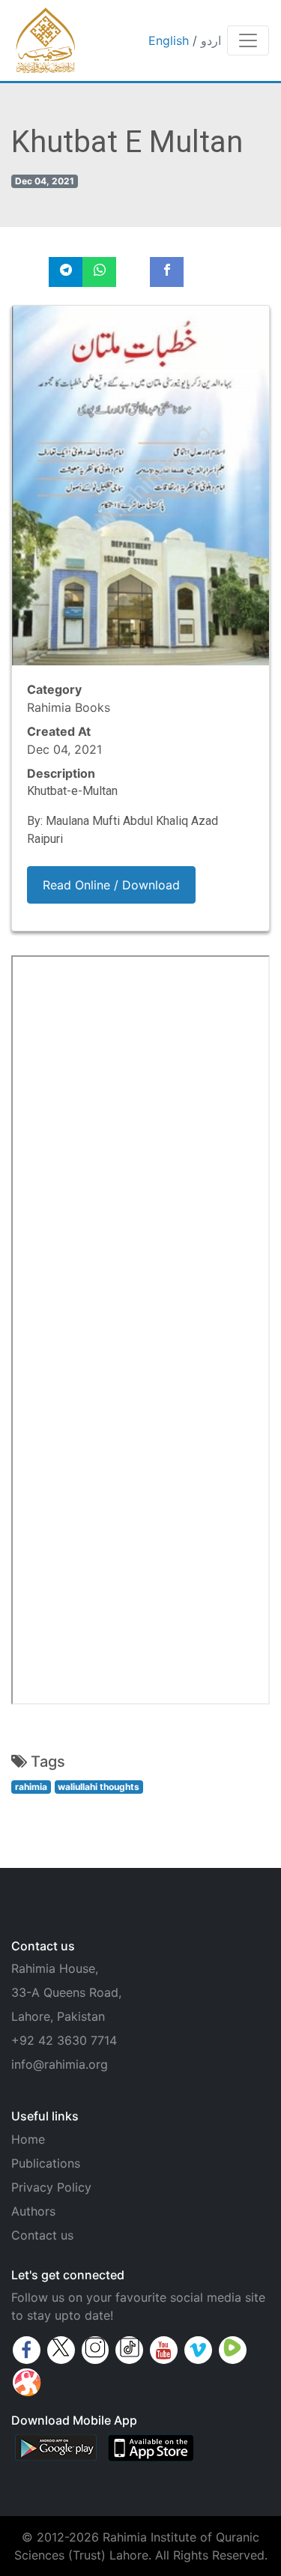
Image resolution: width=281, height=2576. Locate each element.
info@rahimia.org (60, 2064)
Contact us (42, 2235)
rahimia (31, 1787)
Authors (33, 2211)
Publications (46, 2163)
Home (28, 2139)
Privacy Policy (51, 2187)
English (169, 40)
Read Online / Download (111, 885)
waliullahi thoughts (99, 1787)
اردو (211, 40)
